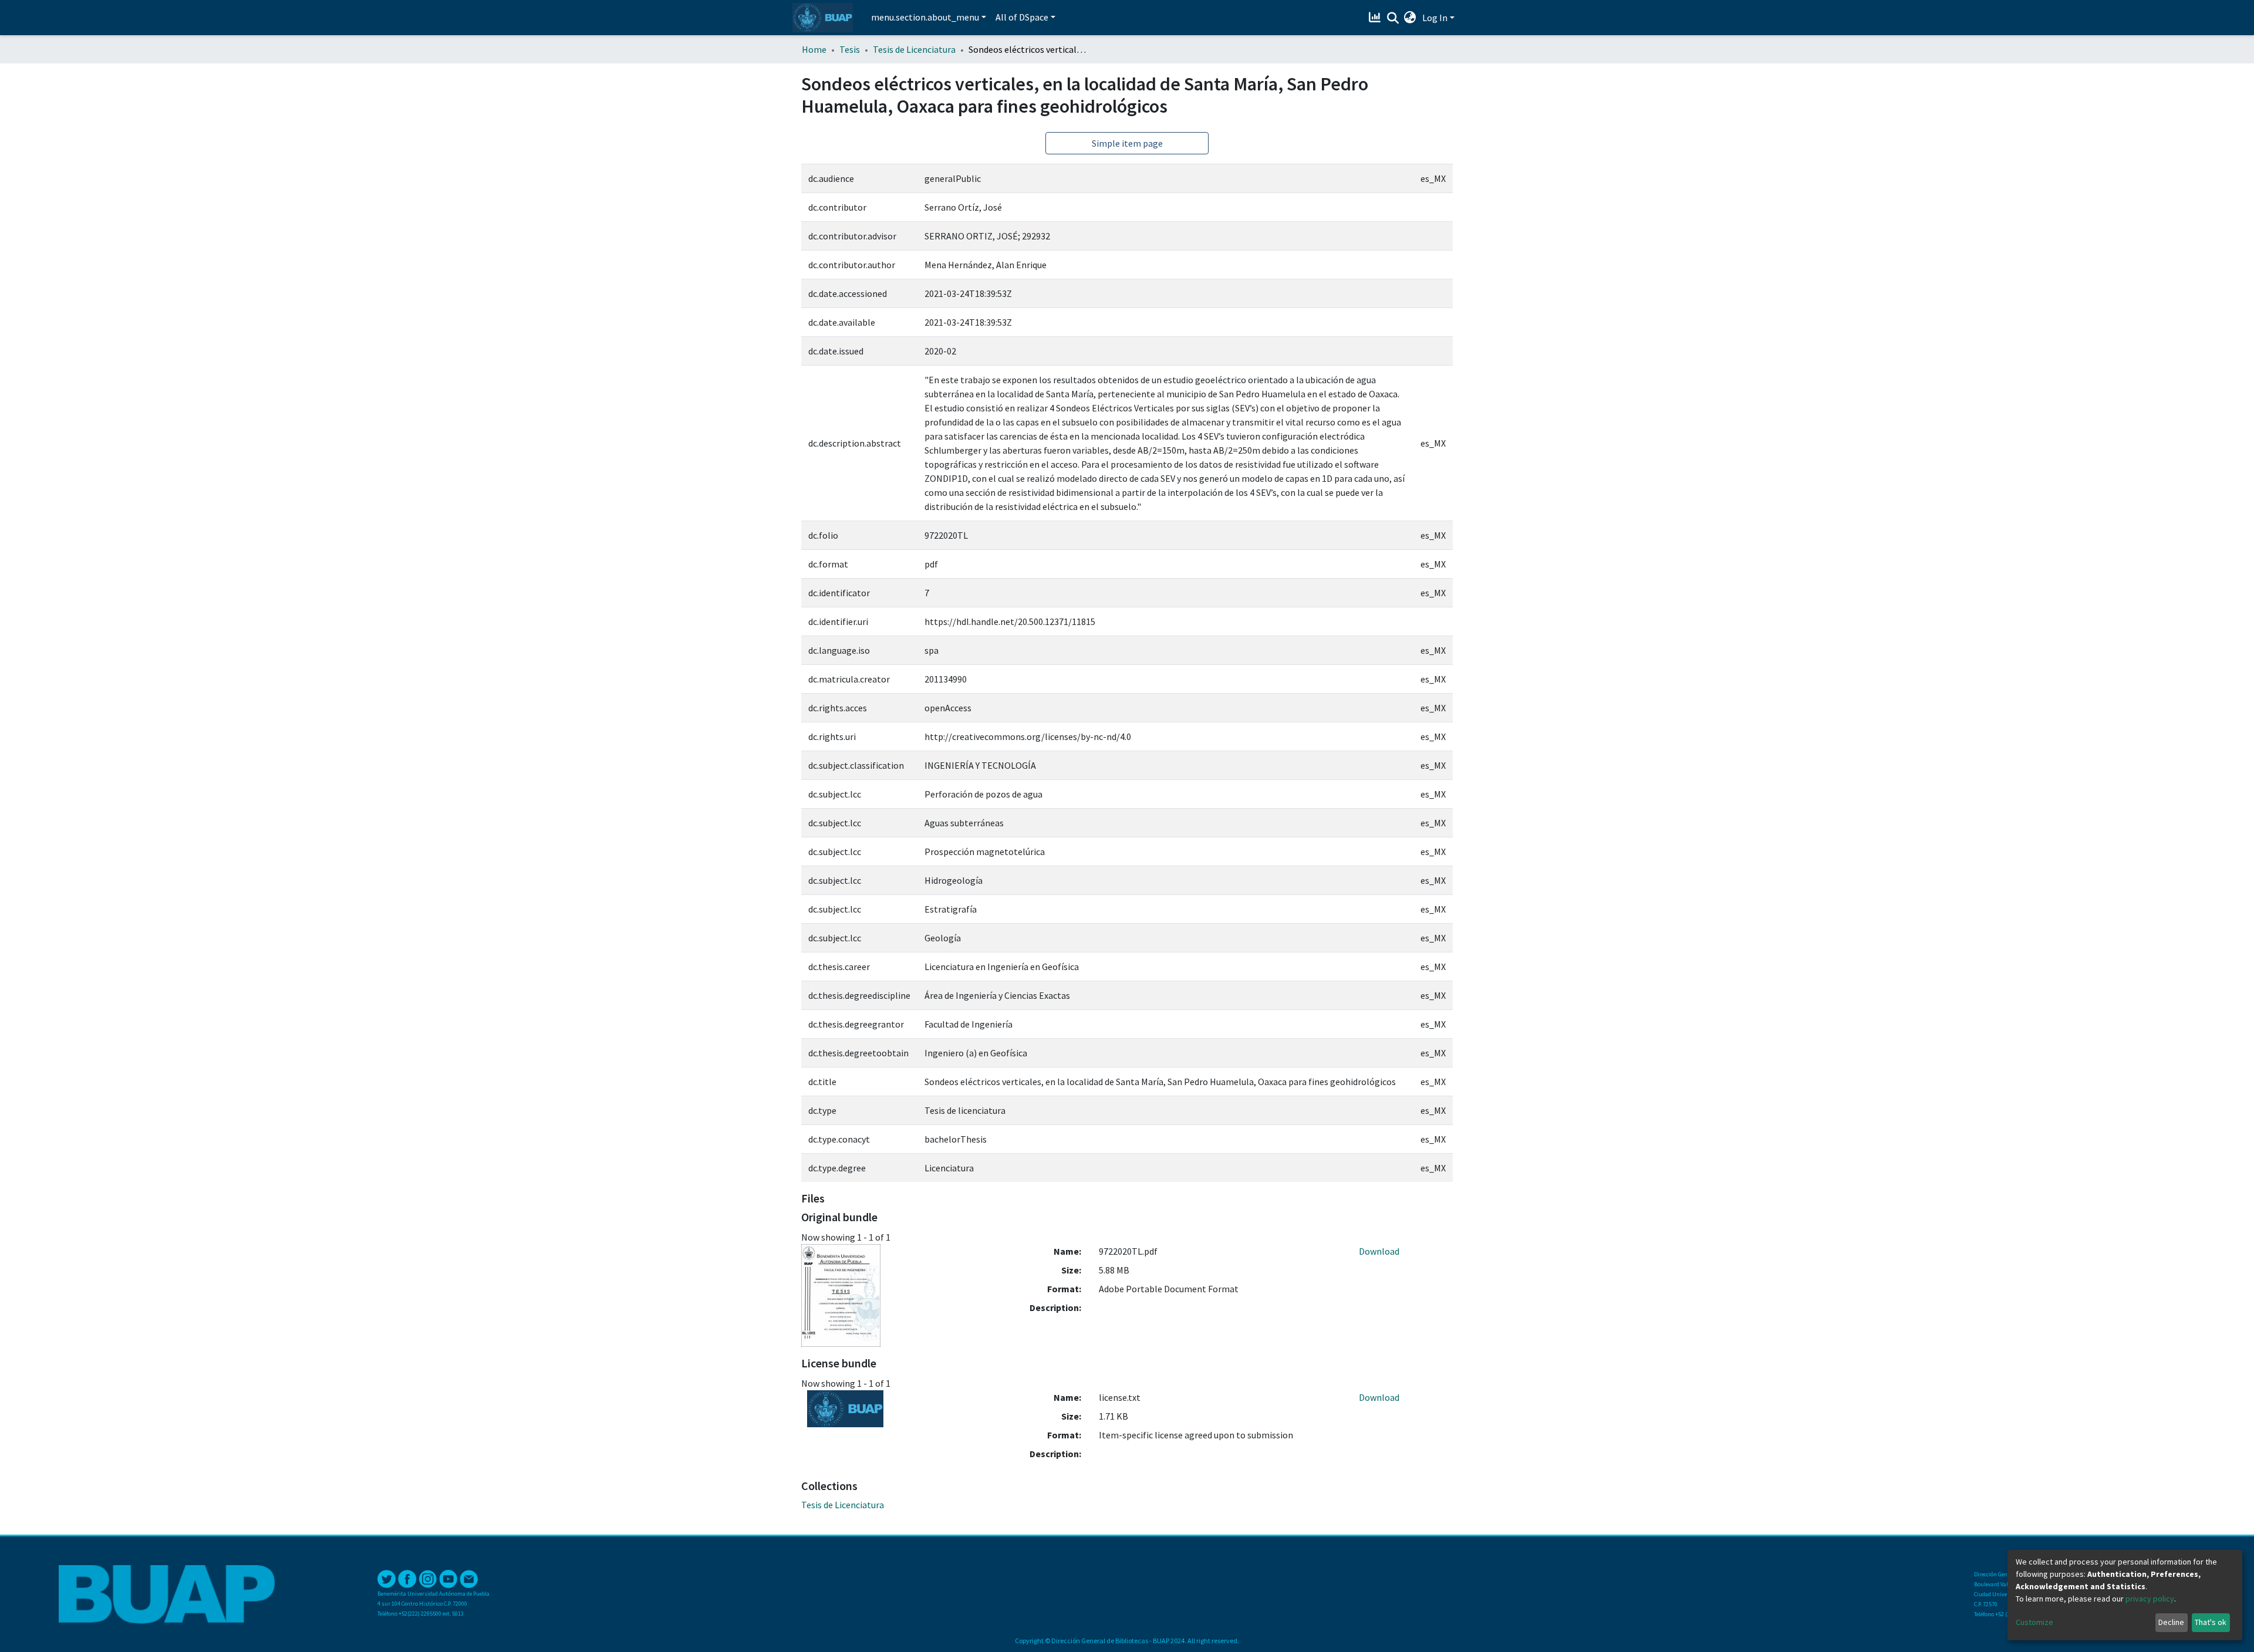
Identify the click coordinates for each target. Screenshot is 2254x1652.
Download (1379, 1251)
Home (814, 49)
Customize (2034, 1622)
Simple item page (1127, 143)
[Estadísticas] (1376, 18)
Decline (2171, 1622)
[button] (1410, 18)
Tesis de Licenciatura (914, 49)
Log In (1435, 18)
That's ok (2211, 1622)
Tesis (850, 49)
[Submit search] (1393, 18)
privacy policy (2150, 1599)
